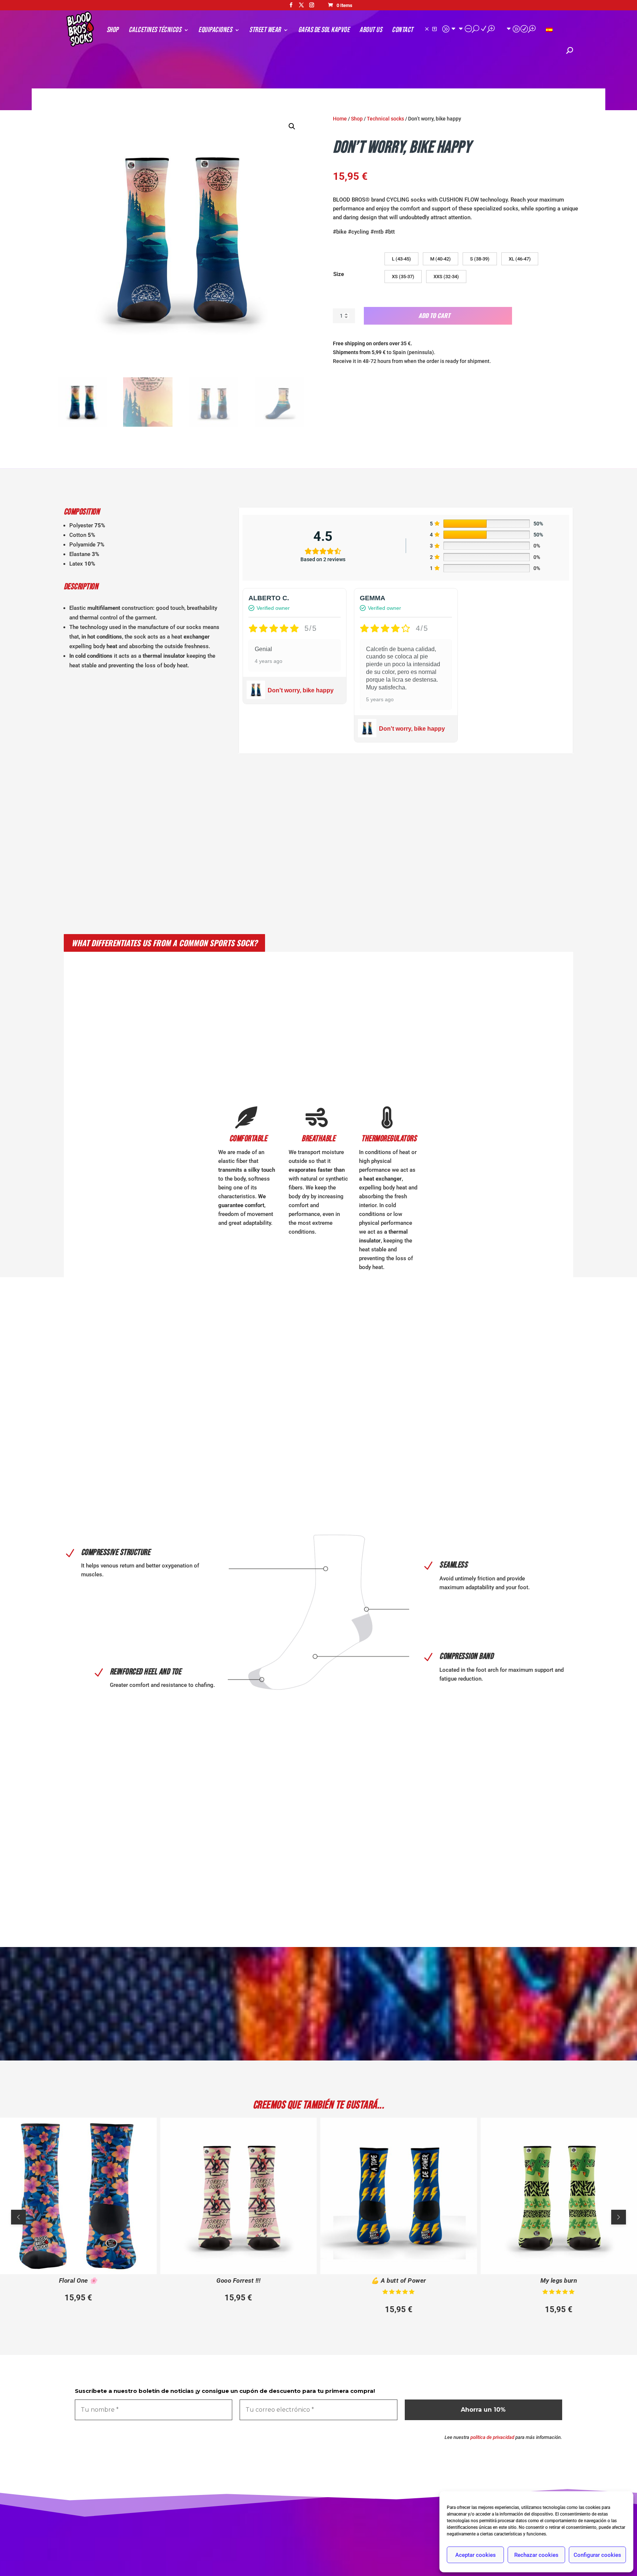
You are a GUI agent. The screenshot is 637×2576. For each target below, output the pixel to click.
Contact (403, 31)
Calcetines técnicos (155, 31)
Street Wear (265, 31)
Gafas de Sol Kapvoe (324, 31)
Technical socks (385, 119)
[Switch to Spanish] (549, 38)
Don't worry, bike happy (301, 690)
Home (340, 119)
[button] (292, 126)
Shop (113, 31)
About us (371, 31)
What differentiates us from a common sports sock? (164, 943)
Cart (521, 29)
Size (339, 274)
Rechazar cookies (536, 2555)
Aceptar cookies (476, 2555)
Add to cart (434, 315)
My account (459, 29)
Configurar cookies (597, 2555)
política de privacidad (492, 2437)
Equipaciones (215, 31)
